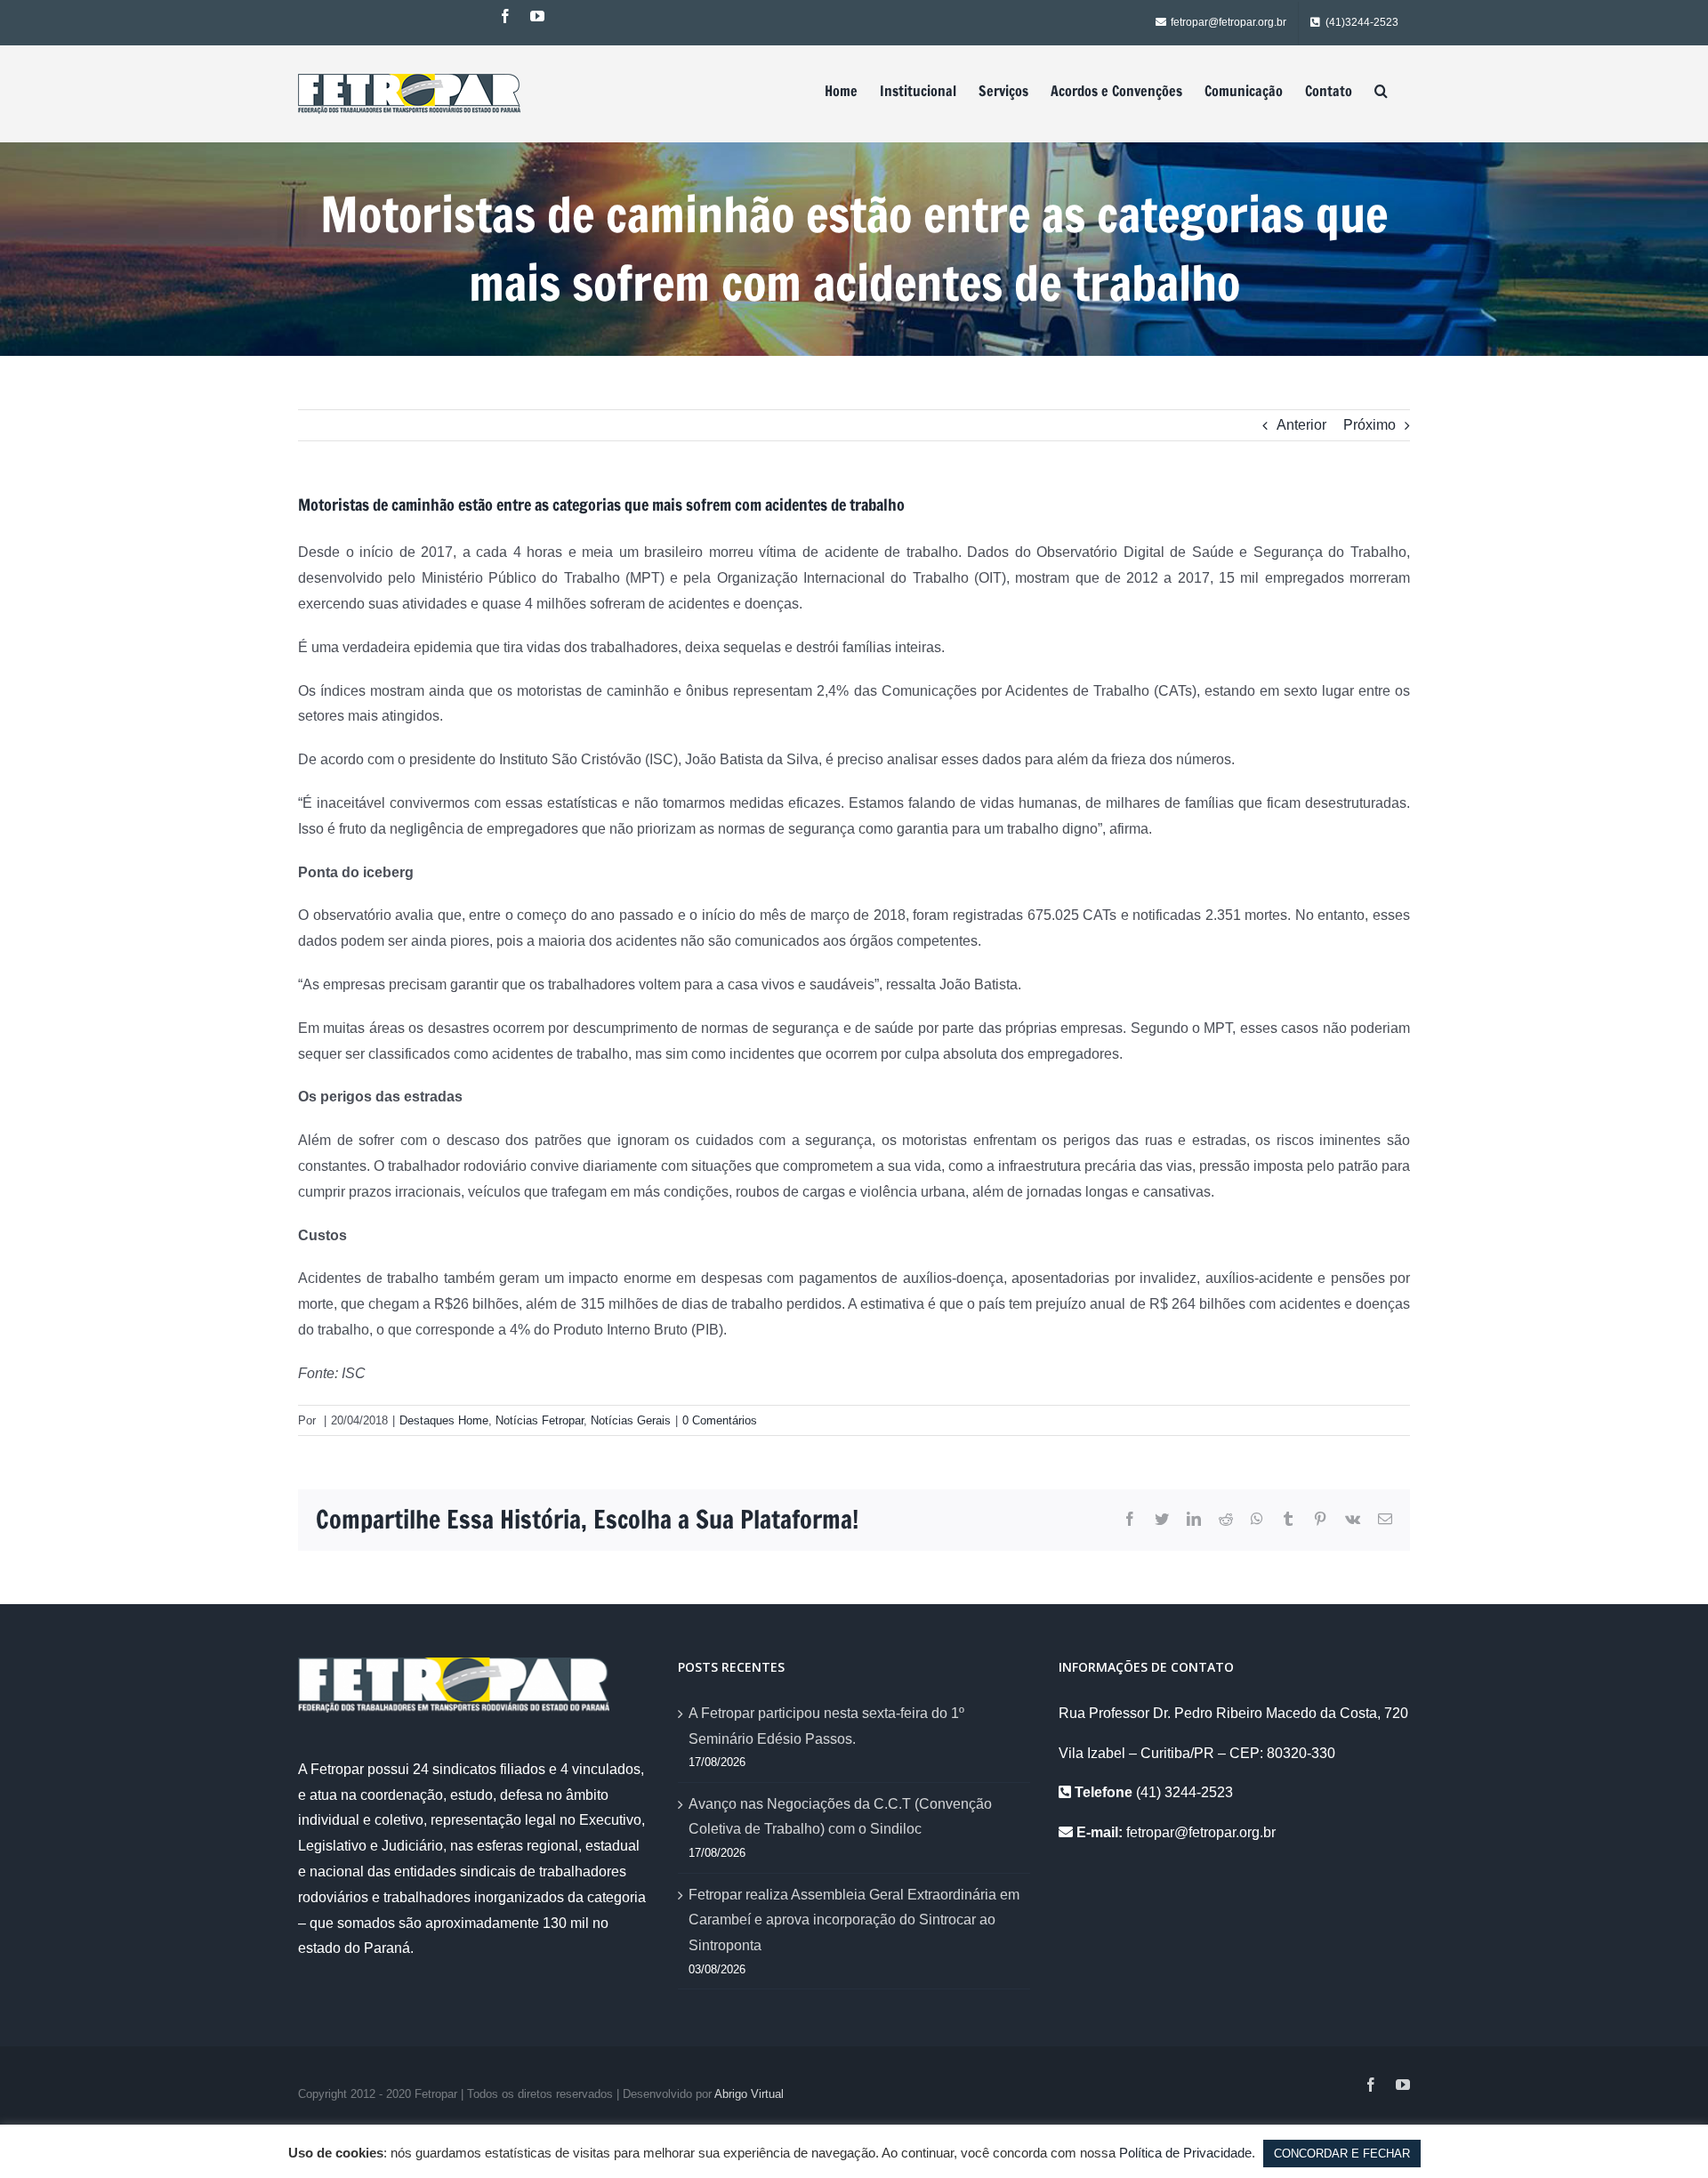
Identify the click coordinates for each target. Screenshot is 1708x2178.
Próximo (1370, 425)
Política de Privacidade (1185, 2153)
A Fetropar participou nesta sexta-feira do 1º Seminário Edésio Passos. (826, 1726)
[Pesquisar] (1381, 91)
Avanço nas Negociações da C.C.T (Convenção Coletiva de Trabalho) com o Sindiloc (840, 1817)
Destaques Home (444, 1420)
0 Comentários (720, 1420)
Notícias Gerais (631, 1420)
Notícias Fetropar (540, 1420)
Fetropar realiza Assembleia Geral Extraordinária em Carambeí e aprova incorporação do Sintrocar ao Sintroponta (854, 1920)
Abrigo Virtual (749, 2094)
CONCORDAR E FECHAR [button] (1342, 2154)
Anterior (1301, 425)
